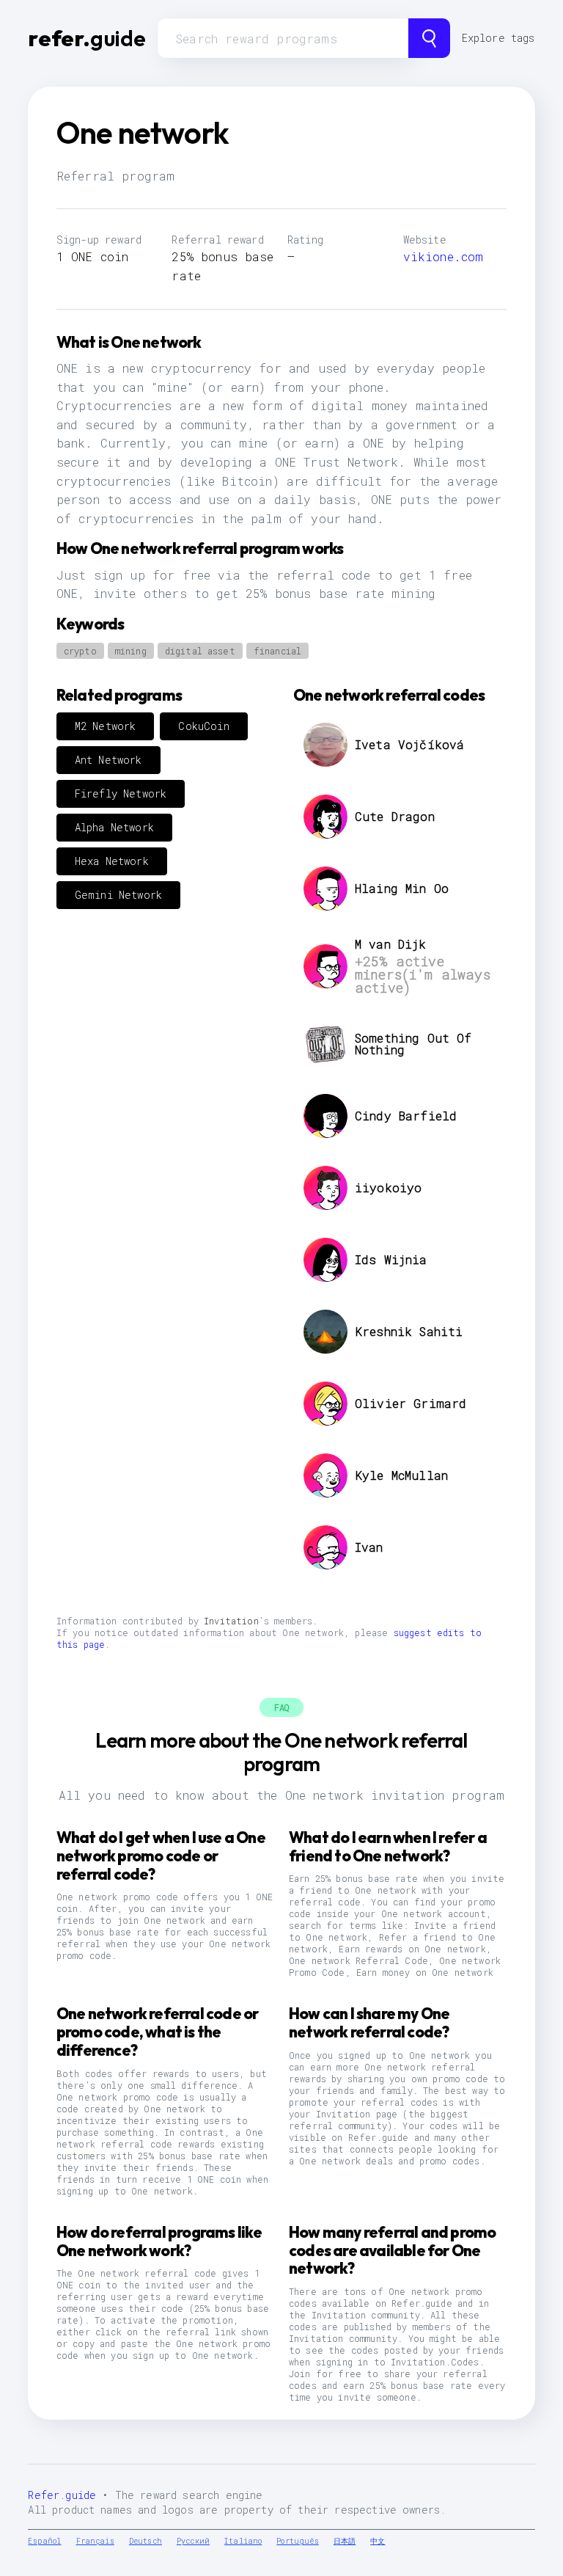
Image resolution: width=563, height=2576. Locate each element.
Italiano (243, 2541)
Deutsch (146, 2541)
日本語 (345, 2541)
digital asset (200, 651)
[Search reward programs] (429, 38)
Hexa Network (112, 861)
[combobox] (283, 38)
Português (297, 2541)
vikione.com (444, 256)
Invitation (231, 1621)
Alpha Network (114, 827)
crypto (80, 651)
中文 (378, 2541)
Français (95, 2541)
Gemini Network (118, 895)
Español (44, 2541)
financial (277, 651)
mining (131, 651)
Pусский (193, 2541)
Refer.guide (62, 2495)
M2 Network (106, 726)
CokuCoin (203, 726)
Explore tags (498, 38)
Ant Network (108, 760)
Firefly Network (121, 793)
